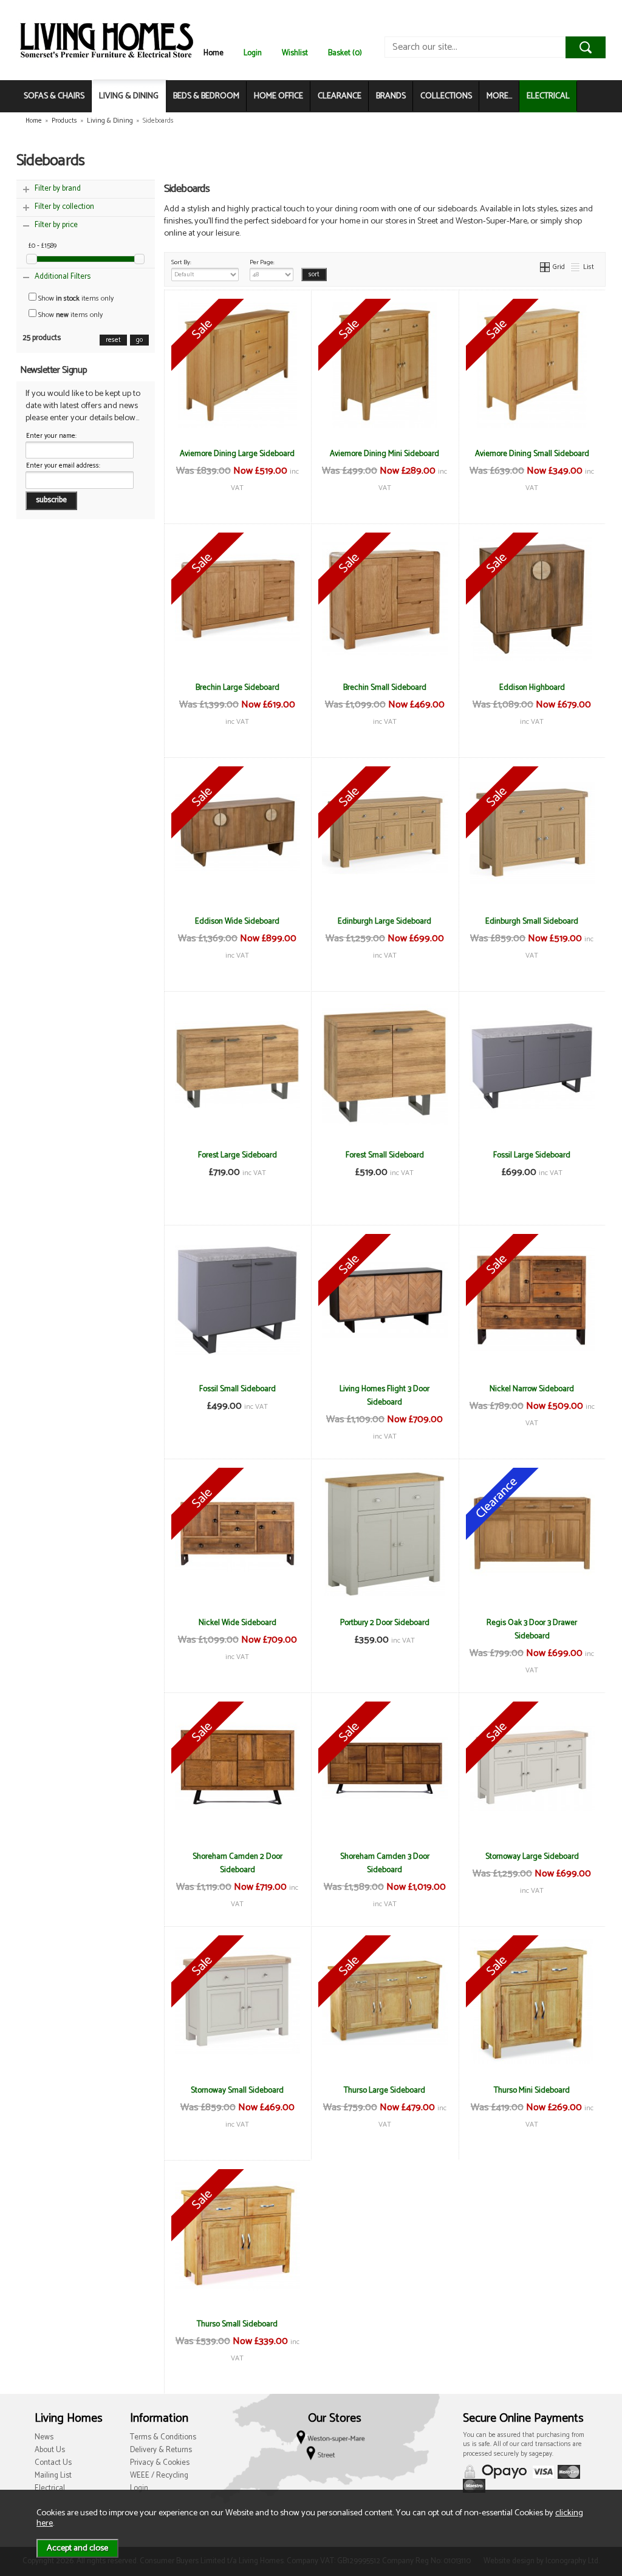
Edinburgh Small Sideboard (532, 921)
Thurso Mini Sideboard (532, 2090)
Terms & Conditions (163, 2437)
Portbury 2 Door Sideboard (385, 1623)
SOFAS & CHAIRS (54, 96)
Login (253, 53)
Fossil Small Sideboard (238, 1389)
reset (113, 340)
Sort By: (181, 262)
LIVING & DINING (129, 96)
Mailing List (53, 2475)
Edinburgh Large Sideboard (384, 921)
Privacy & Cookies (160, 2463)
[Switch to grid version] (545, 267)
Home (214, 53)
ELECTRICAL (548, 96)
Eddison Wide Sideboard (237, 921)
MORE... (499, 96)
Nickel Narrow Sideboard (532, 1389)
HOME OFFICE (279, 96)
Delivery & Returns (161, 2450)
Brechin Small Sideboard (385, 687)
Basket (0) (345, 53)
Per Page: (262, 262)
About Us (50, 2450)
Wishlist (295, 53)
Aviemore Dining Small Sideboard (532, 454)
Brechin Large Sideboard (238, 687)
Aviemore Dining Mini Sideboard (384, 454)
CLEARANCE (340, 96)
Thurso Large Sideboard (384, 2090)
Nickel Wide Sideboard (238, 1623)
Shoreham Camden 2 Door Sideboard (238, 1863)
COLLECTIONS (446, 96)
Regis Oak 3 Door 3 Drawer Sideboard (532, 1629)
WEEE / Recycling (159, 2475)
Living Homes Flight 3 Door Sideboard (384, 1395)
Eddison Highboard (532, 687)
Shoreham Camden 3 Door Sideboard (385, 1863)
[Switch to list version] (576, 267)
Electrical (50, 2488)
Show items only (75, 298)
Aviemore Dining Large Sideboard (237, 454)
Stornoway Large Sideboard (532, 1856)
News (44, 2437)
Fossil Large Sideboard (532, 1155)
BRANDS (391, 96)
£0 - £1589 (43, 246)
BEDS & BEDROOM (206, 96)
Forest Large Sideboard (238, 1155)
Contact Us (53, 2463)
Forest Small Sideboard (385, 1155)
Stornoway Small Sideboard (237, 2090)
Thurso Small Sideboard (237, 2324)
